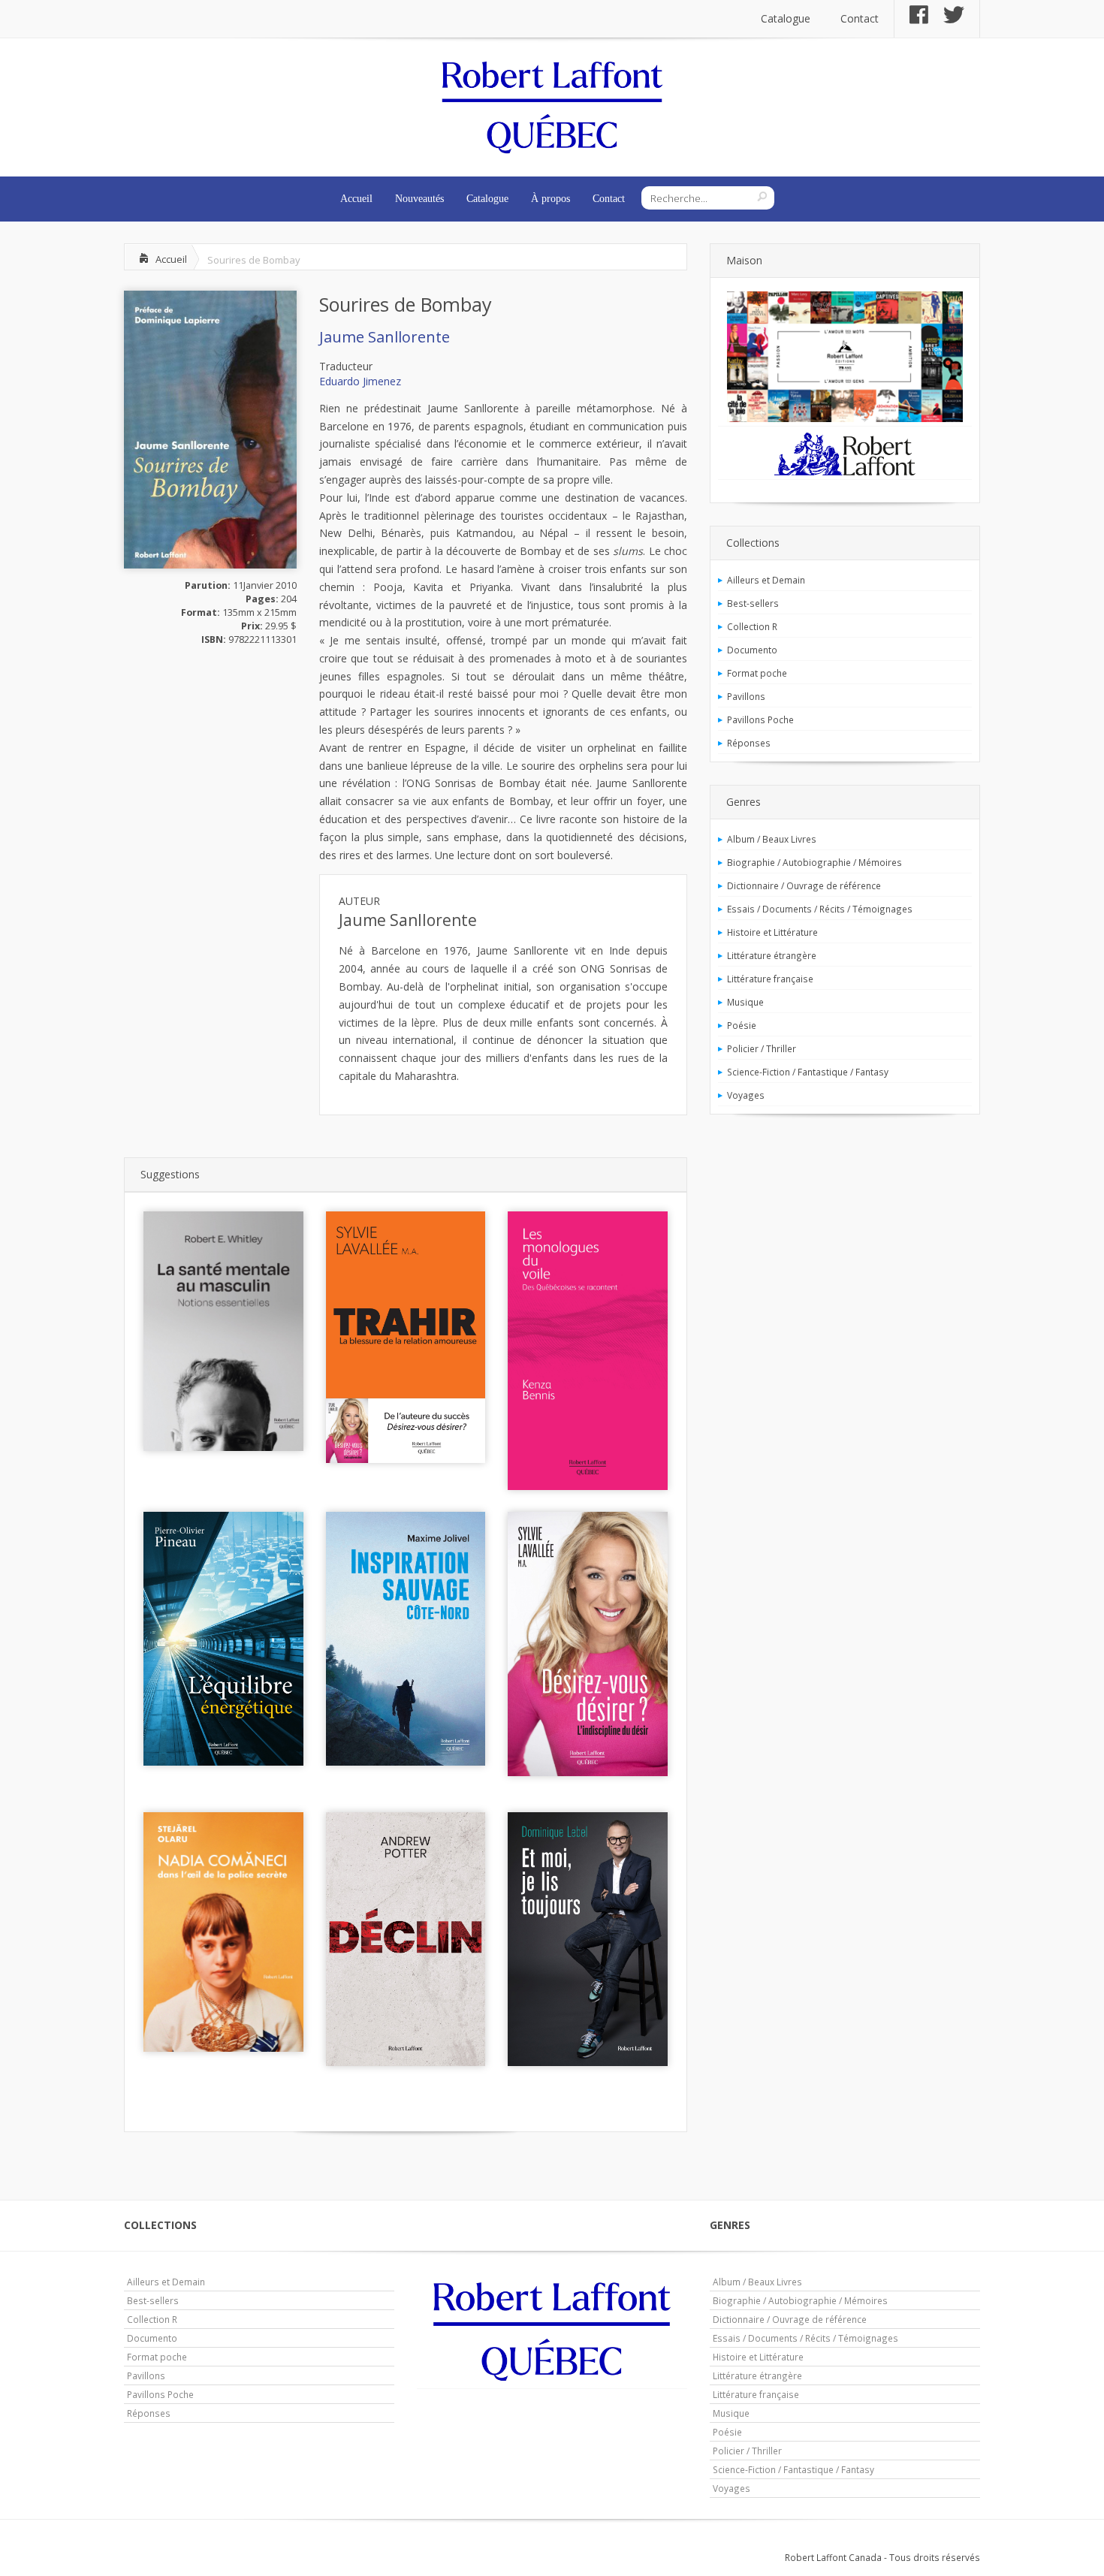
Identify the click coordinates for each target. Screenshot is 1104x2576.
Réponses (749, 743)
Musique (745, 1002)
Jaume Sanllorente (385, 337)
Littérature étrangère (772, 955)
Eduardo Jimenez (360, 381)
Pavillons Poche (760, 719)
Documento (752, 650)
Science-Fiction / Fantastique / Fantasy (808, 1072)
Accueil (356, 199)
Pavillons (746, 696)
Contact (860, 18)
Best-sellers (753, 603)
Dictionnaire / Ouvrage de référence (804, 885)
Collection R (752, 626)
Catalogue (786, 18)
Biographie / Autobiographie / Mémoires (814, 862)
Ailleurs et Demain (766, 580)
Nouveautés (419, 199)
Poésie (742, 1025)
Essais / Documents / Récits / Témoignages (820, 909)
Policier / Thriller (762, 1048)
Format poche (757, 673)
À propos (550, 199)
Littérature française (770, 979)
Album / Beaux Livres (772, 839)
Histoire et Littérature (772, 932)
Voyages (746, 1095)
